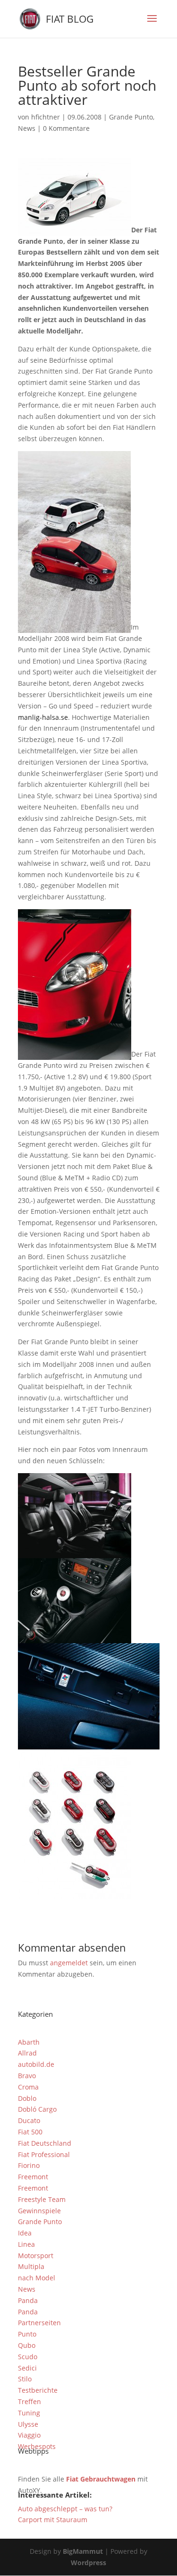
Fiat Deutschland (45, 2143)
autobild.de (36, 2064)
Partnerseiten (39, 2323)
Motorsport (36, 2256)
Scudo (28, 2357)
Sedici (27, 2368)
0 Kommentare (66, 128)
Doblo (27, 2098)
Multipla (31, 2266)
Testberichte (38, 2390)
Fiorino (29, 2165)
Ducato (29, 2120)
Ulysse (28, 2424)
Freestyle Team (42, 2199)
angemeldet (69, 1963)
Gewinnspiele (39, 2211)
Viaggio (29, 2435)
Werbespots (37, 2446)
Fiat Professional (44, 2154)
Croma (28, 2087)
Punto (27, 2334)
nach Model (37, 2278)
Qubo (27, 2345)
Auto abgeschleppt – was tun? (65, 2509)
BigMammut (83, 2551)
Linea (26, 2244)
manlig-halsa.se (43, 717)
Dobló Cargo (37, 2109)
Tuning (29, 2413)
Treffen (29, 2401)
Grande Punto (131, 117)
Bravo (27, 2076)
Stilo (25, 2379)
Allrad (27, 2053)
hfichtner (46, 117)
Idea (25, 2233)
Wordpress (88, 2563)
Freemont (33, 2177)
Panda (28, 2300)
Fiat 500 (30, 2132)
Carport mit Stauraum (53, 2520)
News (27, 128)
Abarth (29, 2042)
